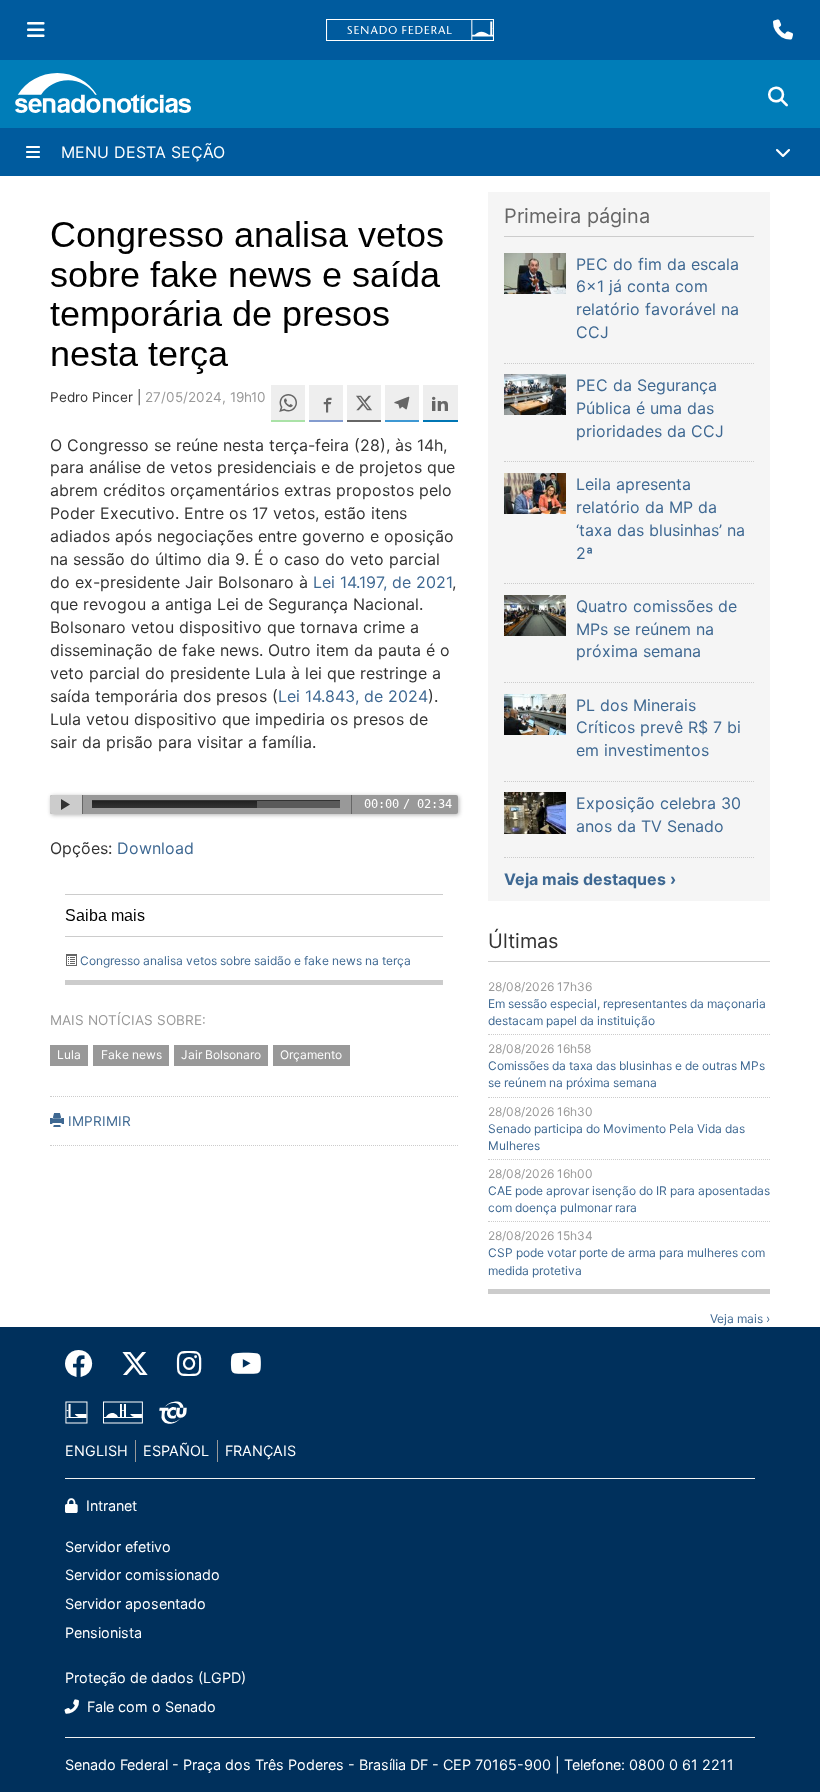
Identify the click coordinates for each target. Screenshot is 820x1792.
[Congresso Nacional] (123, 1411)
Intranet (109, 1505)
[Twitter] (135, 1364)
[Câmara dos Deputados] (76, 1411)
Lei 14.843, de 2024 (353, 696)
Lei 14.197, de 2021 (380, 582)
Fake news (131, 1055)
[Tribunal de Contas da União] (173, 1411)
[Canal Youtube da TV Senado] (239, 1364)
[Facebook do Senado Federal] (86, 1364)
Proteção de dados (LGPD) (155, 1677)
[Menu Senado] (36, 30)
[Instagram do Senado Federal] (189, 1364)
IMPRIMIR (97, 1121)
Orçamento (311, 1055)
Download (155, 848)
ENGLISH (96, 1450)
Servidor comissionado (142, 1574)
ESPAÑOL (176, 1450)
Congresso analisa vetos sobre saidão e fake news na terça (245, 960)
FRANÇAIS (260, 1450)
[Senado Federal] (410, 30)
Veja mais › (740, 1318)
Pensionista (103, 1632)
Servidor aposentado (135, 1603)
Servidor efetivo (118, 1546)
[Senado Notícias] (103, 100)
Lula (69, 1055)
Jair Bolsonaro (221, 1055)
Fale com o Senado (149, 1706)
